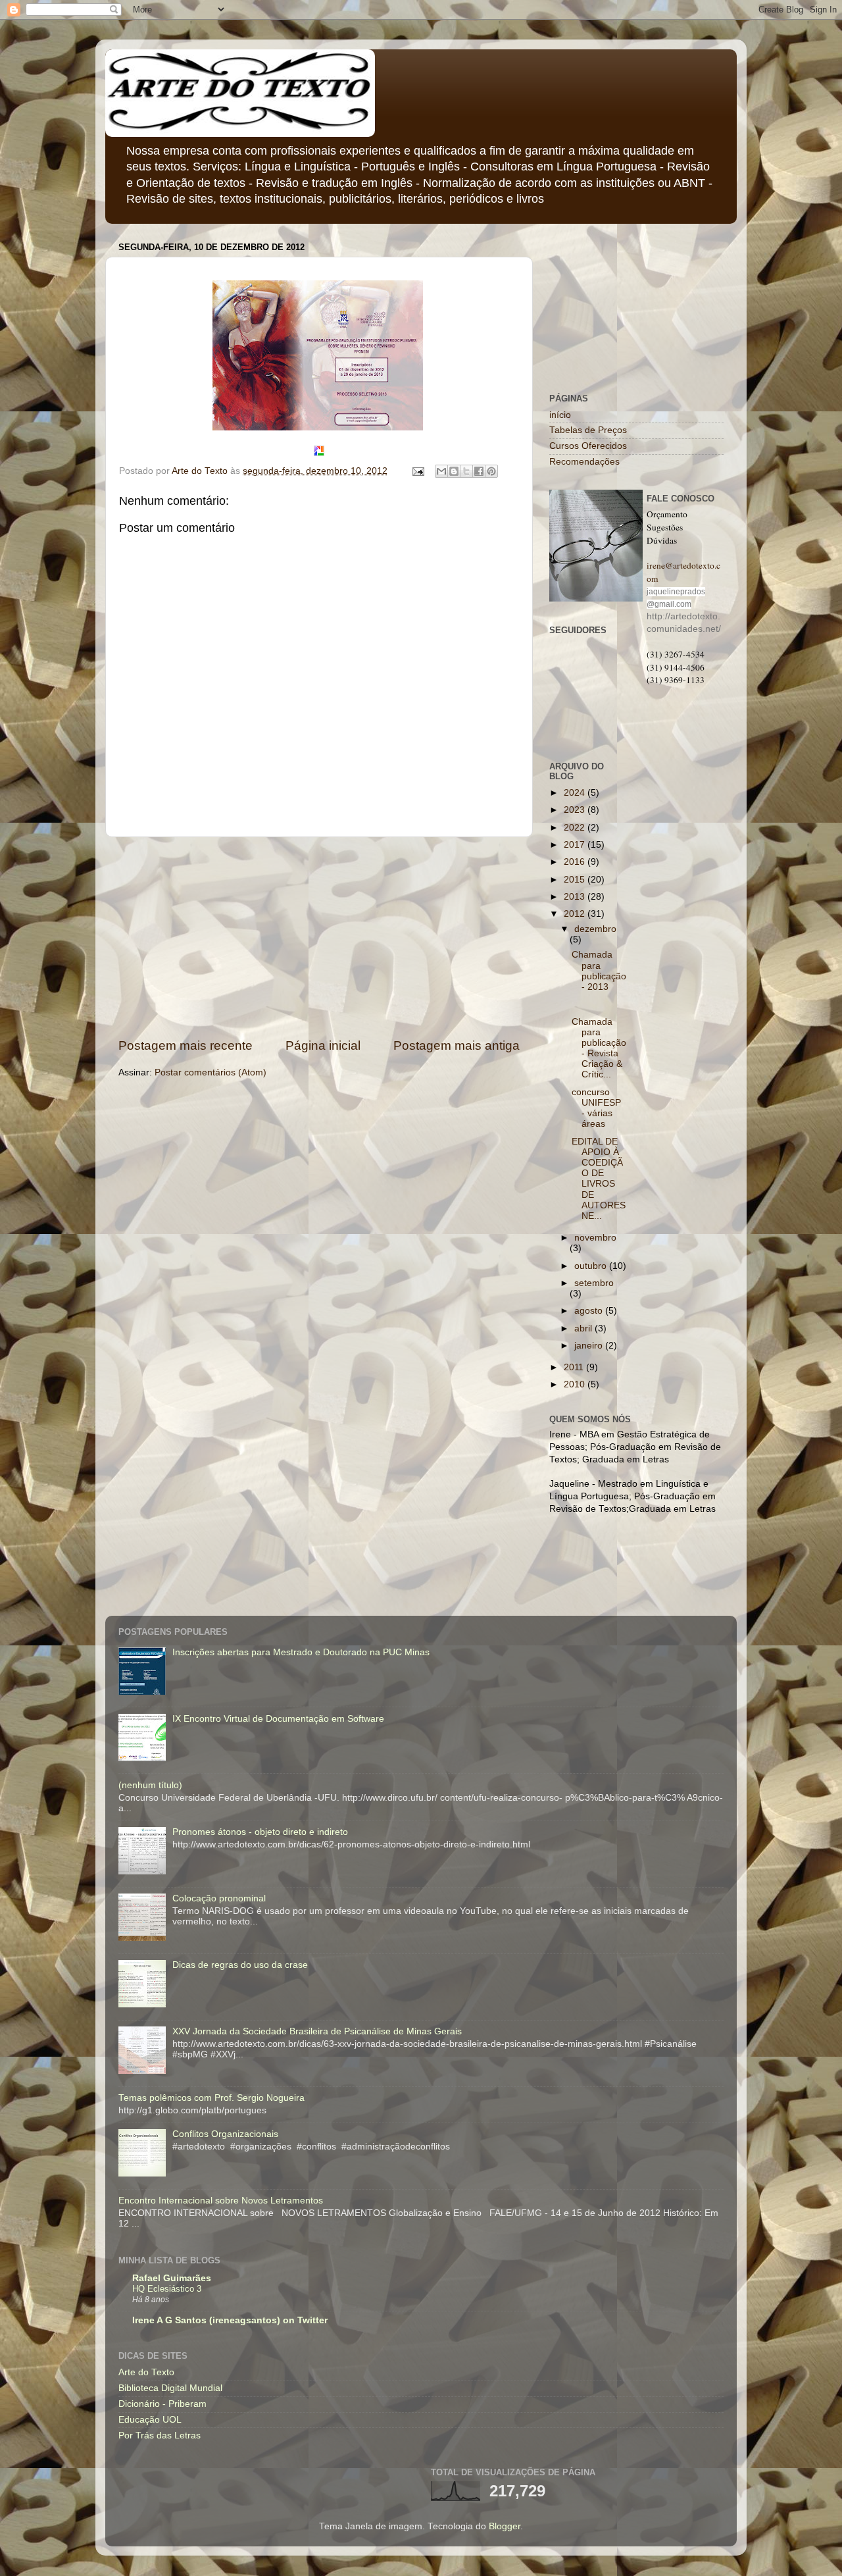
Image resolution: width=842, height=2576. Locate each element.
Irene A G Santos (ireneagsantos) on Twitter (230, 2320)
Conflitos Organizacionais (225, 2134)
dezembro (595, 929)
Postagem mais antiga (457, 1045)
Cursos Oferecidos (588, 446)
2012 (576, 914)
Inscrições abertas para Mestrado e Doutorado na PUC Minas (301, 1652)
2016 (576, 862)
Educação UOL (150, 2420)
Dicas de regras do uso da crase (240, 1965)
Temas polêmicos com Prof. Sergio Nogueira (211, 2098)
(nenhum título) (150, 1785)
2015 (576, 880)
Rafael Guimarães (172, 2278)
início (560, 415)
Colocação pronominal (219, 1898)
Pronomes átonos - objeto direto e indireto (260, 1832)
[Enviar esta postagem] (417, 471)
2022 (576, 828)
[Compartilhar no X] (466, 471)
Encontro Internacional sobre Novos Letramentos (221, 2201)
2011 (575, 1367)
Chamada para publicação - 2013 (599, 971)
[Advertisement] (319, 937)
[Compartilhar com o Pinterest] (491, 471)
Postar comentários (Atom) (210, 1072)
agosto (590, 1311)
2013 (576, 897)
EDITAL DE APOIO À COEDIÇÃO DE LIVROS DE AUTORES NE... (599, 1179)
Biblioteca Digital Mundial (170, 2388)
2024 (576, 793)
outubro (592, 1266)
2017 (576, 845)
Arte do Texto (146, 2372)
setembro (594, 1283)
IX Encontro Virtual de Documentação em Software (278, 1719)
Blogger (505, 2526)
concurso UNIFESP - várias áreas (596, 1108)
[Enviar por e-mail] (441, 471)
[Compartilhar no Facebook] (479, 471)
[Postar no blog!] (454, 471)
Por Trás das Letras (160, 2435)
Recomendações (584, 462)
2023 (576, 810)
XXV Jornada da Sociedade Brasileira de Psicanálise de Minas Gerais (317, 2031)
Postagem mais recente (186, 1045)
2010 (576, 1384)
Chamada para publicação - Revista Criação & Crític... (599, 1048)
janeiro (590, 1346)
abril (584, 1328)
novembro (595, 1238)
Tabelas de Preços (588, 430)
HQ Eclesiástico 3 (167, 2289)
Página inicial (323, 1045)
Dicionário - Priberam (162, 2404)
